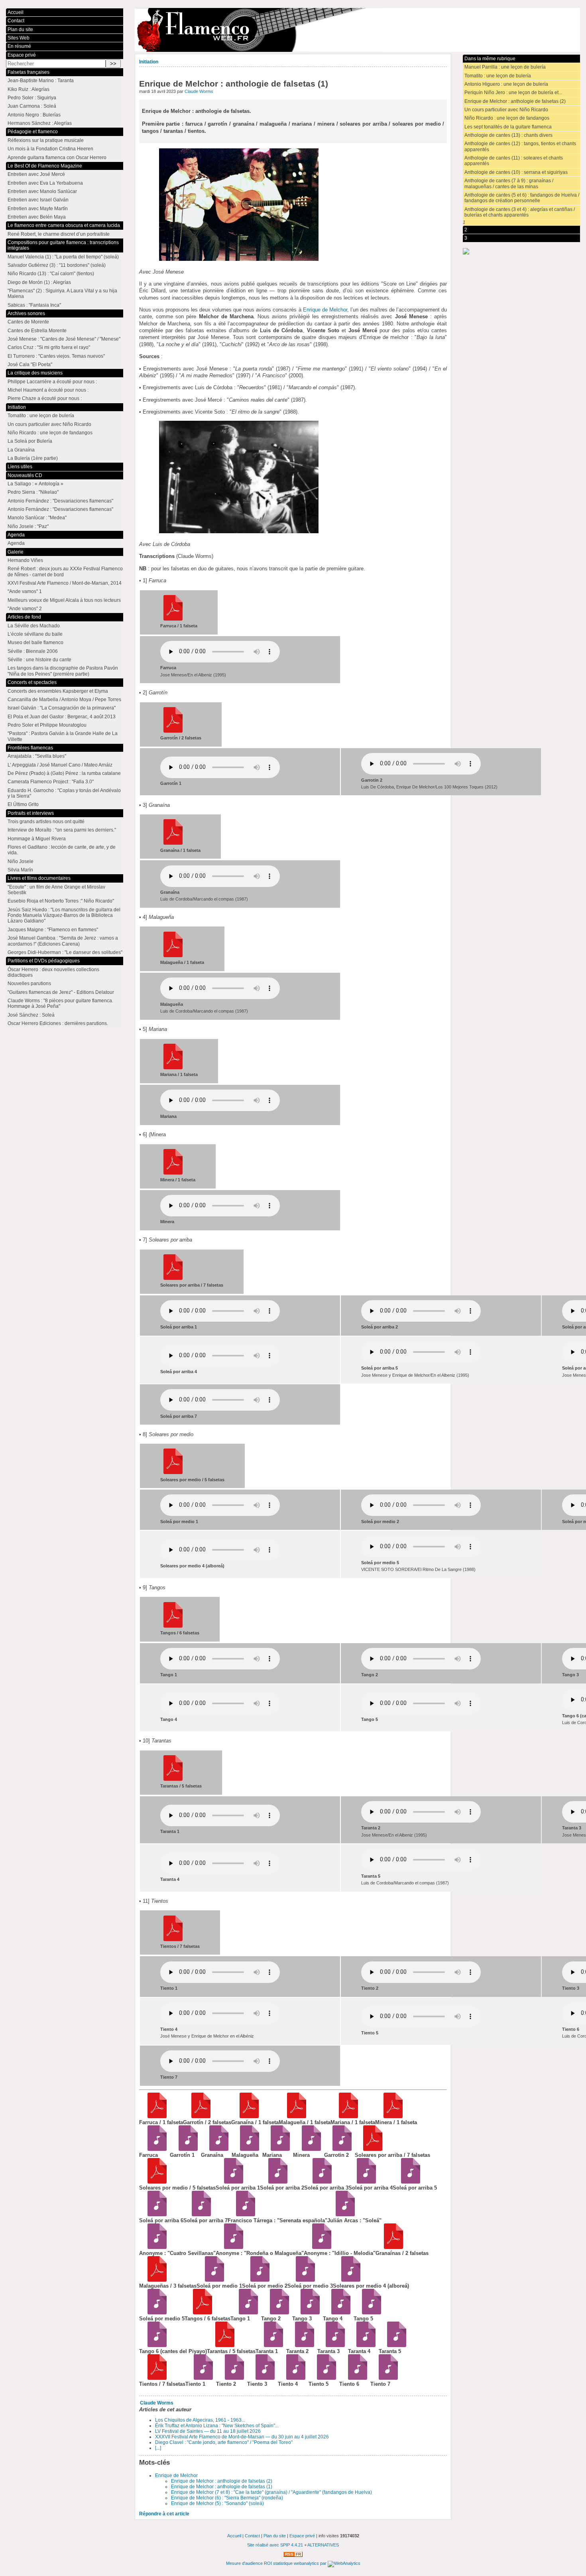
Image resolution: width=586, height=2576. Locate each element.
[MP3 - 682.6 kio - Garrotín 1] (185, 2149)
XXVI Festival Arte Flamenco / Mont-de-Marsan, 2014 (65, 583)
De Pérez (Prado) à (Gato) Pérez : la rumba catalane (64, 773)
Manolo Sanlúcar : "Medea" (37, 518)
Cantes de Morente (28, 322)
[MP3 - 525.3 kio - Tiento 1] (201, 2378)
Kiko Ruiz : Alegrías (29, 89)
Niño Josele (21, 861)
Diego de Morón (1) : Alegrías (39, 282)
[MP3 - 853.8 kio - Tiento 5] (324, 2378)
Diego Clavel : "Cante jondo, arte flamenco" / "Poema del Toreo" (224, 2442)
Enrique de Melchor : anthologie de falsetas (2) (222, 2481)
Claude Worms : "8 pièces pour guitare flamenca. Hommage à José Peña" (60, 1003)
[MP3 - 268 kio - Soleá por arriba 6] (154, 2214)
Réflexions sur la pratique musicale (46, 140)
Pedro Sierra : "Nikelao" (33, 492)
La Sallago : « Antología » (35, 484)
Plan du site (20, 30)
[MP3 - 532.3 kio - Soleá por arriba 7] (199, 2214)
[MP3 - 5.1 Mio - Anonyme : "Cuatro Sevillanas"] (154, 2247)
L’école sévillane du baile (35, 634)
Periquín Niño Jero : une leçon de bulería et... (513, 93)
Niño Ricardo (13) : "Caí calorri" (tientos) (51, 274)
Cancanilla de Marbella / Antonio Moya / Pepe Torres (64, 700)
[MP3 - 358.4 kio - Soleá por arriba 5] (408, 2182)
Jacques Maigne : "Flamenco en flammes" (53, 930)
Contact (16, 21)
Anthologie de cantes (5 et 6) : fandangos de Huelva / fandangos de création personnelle (522, 198)
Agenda (16, 535)
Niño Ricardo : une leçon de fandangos (507, 118)
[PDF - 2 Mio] (173, 1939)
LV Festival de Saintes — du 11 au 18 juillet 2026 (208, 2431)
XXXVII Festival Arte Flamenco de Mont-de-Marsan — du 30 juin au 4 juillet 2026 (242, 2437)
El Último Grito (23, 804)
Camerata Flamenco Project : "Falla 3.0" (51, 782)
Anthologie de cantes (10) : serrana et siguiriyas (516, 172)
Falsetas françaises (29, 72)
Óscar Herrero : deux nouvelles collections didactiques (53, 972)
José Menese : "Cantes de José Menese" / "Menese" (64, 339)
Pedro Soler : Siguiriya (32, 98)
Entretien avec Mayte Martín (38, 209)
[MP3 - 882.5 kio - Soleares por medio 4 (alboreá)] (348, 2280)
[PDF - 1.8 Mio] (173, 1626)
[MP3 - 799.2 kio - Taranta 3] (333, 2345)
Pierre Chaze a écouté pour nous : (45, 398)
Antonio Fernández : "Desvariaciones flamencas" (60, 501)
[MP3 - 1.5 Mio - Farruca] (154, 2149)
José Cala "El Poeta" (30, 365)
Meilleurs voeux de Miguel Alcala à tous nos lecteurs (64, 600)
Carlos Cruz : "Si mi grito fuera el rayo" (49, 347)
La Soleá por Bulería (30, 441)
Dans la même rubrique (490, 59)
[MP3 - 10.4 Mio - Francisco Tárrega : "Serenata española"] (243, 2214)
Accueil (16, 12)
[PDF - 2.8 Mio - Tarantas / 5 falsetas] (222, 2345)
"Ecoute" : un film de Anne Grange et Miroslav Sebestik (56, 890)
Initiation (149, 62)
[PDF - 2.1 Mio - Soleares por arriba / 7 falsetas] (370, 2149)
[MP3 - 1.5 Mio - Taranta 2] (302, 2345)
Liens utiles (20, 467)
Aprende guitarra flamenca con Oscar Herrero (57, 158)
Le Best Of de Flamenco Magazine (45, 166)
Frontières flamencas (30, 748)
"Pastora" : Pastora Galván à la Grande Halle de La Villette (63, 736)
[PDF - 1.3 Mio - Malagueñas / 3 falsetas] (154, 2280)
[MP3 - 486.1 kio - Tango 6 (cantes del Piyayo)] (154, 2345)
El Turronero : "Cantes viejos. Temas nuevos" (56, 356)
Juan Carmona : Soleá (32, 106)
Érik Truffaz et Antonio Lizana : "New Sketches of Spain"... (217, 2426)
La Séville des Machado (34, 626)
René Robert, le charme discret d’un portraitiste (59, 234)
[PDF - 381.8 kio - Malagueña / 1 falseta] (294, 2116)
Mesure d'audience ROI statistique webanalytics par (277, 2563)
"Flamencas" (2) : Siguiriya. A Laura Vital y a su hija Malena (62, 294)
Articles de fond (24, 617)
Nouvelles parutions (29, 983)
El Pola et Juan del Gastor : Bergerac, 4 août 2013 (62, 717)
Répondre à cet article (164, 2514)
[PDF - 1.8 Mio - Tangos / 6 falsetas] (200, 2313)
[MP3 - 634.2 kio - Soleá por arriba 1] (231, 2182)
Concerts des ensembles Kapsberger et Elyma (58, 691)
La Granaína (21, 450)
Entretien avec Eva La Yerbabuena (45, 183)
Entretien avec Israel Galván (38, 200)
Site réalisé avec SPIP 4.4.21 (275, 2545)
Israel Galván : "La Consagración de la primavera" (62, 708)
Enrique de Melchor (325, 310)
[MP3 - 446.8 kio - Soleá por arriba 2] (275, 2182)
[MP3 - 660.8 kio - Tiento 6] (355, 2378)
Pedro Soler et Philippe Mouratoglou (47, 725)
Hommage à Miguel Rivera (37, 839)
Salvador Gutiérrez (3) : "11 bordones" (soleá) (57, 265)
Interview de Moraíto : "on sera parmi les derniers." (62, 830)
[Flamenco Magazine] (357, 30)
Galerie (16, 552)
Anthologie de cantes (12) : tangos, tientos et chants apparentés (520, 146)
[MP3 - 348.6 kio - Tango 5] (369, 2313)
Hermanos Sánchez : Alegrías (40, 123)
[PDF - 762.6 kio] (173, 619)
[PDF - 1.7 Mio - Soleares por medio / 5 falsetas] (154, 2182)
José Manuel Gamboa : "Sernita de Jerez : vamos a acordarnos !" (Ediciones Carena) (63, 941)
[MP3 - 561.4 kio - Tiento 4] (293, 2378)
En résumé (19, 46)
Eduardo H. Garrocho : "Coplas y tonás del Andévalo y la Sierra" (64, 793)
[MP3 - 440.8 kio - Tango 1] (246, 2313)
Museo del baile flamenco (35, 643)
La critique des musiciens (35, 373)
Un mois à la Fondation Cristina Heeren (50, 149)
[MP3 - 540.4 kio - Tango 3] (308, 2313)
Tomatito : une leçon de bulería (498, 76)
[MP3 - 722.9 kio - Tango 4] (338, 2313)
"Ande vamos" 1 (25, 591)
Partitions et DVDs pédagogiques (44, 961)
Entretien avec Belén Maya (37, 217)
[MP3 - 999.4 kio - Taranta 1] (271, 2345)
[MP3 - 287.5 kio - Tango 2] (276, 2313)
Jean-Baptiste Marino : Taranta (41, 81)
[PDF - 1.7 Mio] (173, 1472)
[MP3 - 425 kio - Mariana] (278, 2149)
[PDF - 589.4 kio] (173, 731)
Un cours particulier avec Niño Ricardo (506, 110)
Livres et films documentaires (39, 878)
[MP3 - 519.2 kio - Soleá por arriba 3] (320, 2182)
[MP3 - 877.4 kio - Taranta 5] (394, 2345)
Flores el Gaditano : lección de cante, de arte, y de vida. (62, 850)
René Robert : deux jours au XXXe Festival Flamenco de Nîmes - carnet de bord (65, 572)
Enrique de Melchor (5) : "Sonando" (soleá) (217, 2503)
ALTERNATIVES (323, 2545)
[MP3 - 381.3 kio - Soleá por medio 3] (303, 2280)
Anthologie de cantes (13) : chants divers (508, 135)
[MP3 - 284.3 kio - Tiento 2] (231, 2378)
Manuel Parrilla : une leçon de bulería (505, 67)
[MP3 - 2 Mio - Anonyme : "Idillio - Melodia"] (319, 2247)
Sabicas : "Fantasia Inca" (34, 305)
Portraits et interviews (31, 813)
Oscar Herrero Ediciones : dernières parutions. (58, 1023)
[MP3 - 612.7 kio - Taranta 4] (363, 2345)
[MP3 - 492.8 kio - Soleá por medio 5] (154, 2313)
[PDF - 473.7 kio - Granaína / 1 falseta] (247, 2116)
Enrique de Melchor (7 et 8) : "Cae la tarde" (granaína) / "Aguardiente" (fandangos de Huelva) (271, 2492)
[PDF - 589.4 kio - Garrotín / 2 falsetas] (198, 2116)
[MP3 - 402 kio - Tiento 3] (263, 2378)
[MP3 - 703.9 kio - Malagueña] (247, 2149)
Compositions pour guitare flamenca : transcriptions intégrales (63, 245)
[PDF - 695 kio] (173, 1173)
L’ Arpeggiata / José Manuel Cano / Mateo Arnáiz (60, 765)
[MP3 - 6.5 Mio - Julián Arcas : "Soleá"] (343, 2214)
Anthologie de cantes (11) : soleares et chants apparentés (514, 161)
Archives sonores (26, 313)
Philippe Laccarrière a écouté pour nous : (52, 382)
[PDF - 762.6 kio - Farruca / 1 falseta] (154, 2116)
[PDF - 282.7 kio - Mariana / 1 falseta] (346, 2116)
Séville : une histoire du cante (39, 660)
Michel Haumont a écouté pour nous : (48, 390)
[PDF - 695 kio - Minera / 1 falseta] (390, 2116)
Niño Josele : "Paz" (28, 526)
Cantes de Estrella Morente (37, 331)
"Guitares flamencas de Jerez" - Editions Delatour (61, 992)
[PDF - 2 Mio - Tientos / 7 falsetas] (154, 2378)
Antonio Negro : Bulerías (34, 115)
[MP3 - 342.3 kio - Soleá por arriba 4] (364, 2182)
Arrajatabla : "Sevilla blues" (37, 756)
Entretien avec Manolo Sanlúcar (42, 191)
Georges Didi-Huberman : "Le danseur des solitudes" (65, 952)
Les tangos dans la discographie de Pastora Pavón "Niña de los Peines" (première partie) (63, 671)
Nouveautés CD (25, 475)
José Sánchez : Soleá (31, 1015)
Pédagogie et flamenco (33, 132)
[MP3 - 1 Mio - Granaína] (216, 2149)
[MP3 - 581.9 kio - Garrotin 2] (339, 2149)
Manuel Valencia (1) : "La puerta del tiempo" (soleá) (63, 257)
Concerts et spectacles (32, 682)
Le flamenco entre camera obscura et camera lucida (64, 225)
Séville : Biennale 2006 (33, 651)
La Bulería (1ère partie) (33, 458)
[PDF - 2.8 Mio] (173, 1779)
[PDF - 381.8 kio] (173, 956)
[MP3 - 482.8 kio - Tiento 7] (386, 2378)
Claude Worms (199, 91)
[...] (158, 2448)
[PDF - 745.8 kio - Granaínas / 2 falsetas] (391, 2247)
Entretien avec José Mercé (36, 174)
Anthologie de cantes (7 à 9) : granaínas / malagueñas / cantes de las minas (509, 183)
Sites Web (19, 38)
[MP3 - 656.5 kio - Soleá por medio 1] (212, 2280)
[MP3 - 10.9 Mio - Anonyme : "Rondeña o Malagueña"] (231, 2247)
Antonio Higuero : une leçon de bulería (506, 84)
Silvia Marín (20, 870)
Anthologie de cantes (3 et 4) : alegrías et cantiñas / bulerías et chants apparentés (520, 212)
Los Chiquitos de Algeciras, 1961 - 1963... (200, 2420)
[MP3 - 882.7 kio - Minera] (308, 2149)
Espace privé (22, 55)
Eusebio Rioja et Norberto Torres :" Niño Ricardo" (61, 901)
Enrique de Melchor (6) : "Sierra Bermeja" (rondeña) (227, 2498)
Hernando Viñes (25, 560)
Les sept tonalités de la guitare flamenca (508, 127)
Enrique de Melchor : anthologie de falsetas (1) (222, 2487)
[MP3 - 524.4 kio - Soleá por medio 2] (257, 2280)
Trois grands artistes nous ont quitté (46, 822)
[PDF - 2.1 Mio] (173, 1278)
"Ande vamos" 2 (25, 609)
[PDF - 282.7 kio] (173, 1068)
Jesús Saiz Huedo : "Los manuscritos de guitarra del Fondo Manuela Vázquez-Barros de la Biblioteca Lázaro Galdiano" (64, 915)
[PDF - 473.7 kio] (173, 843)
